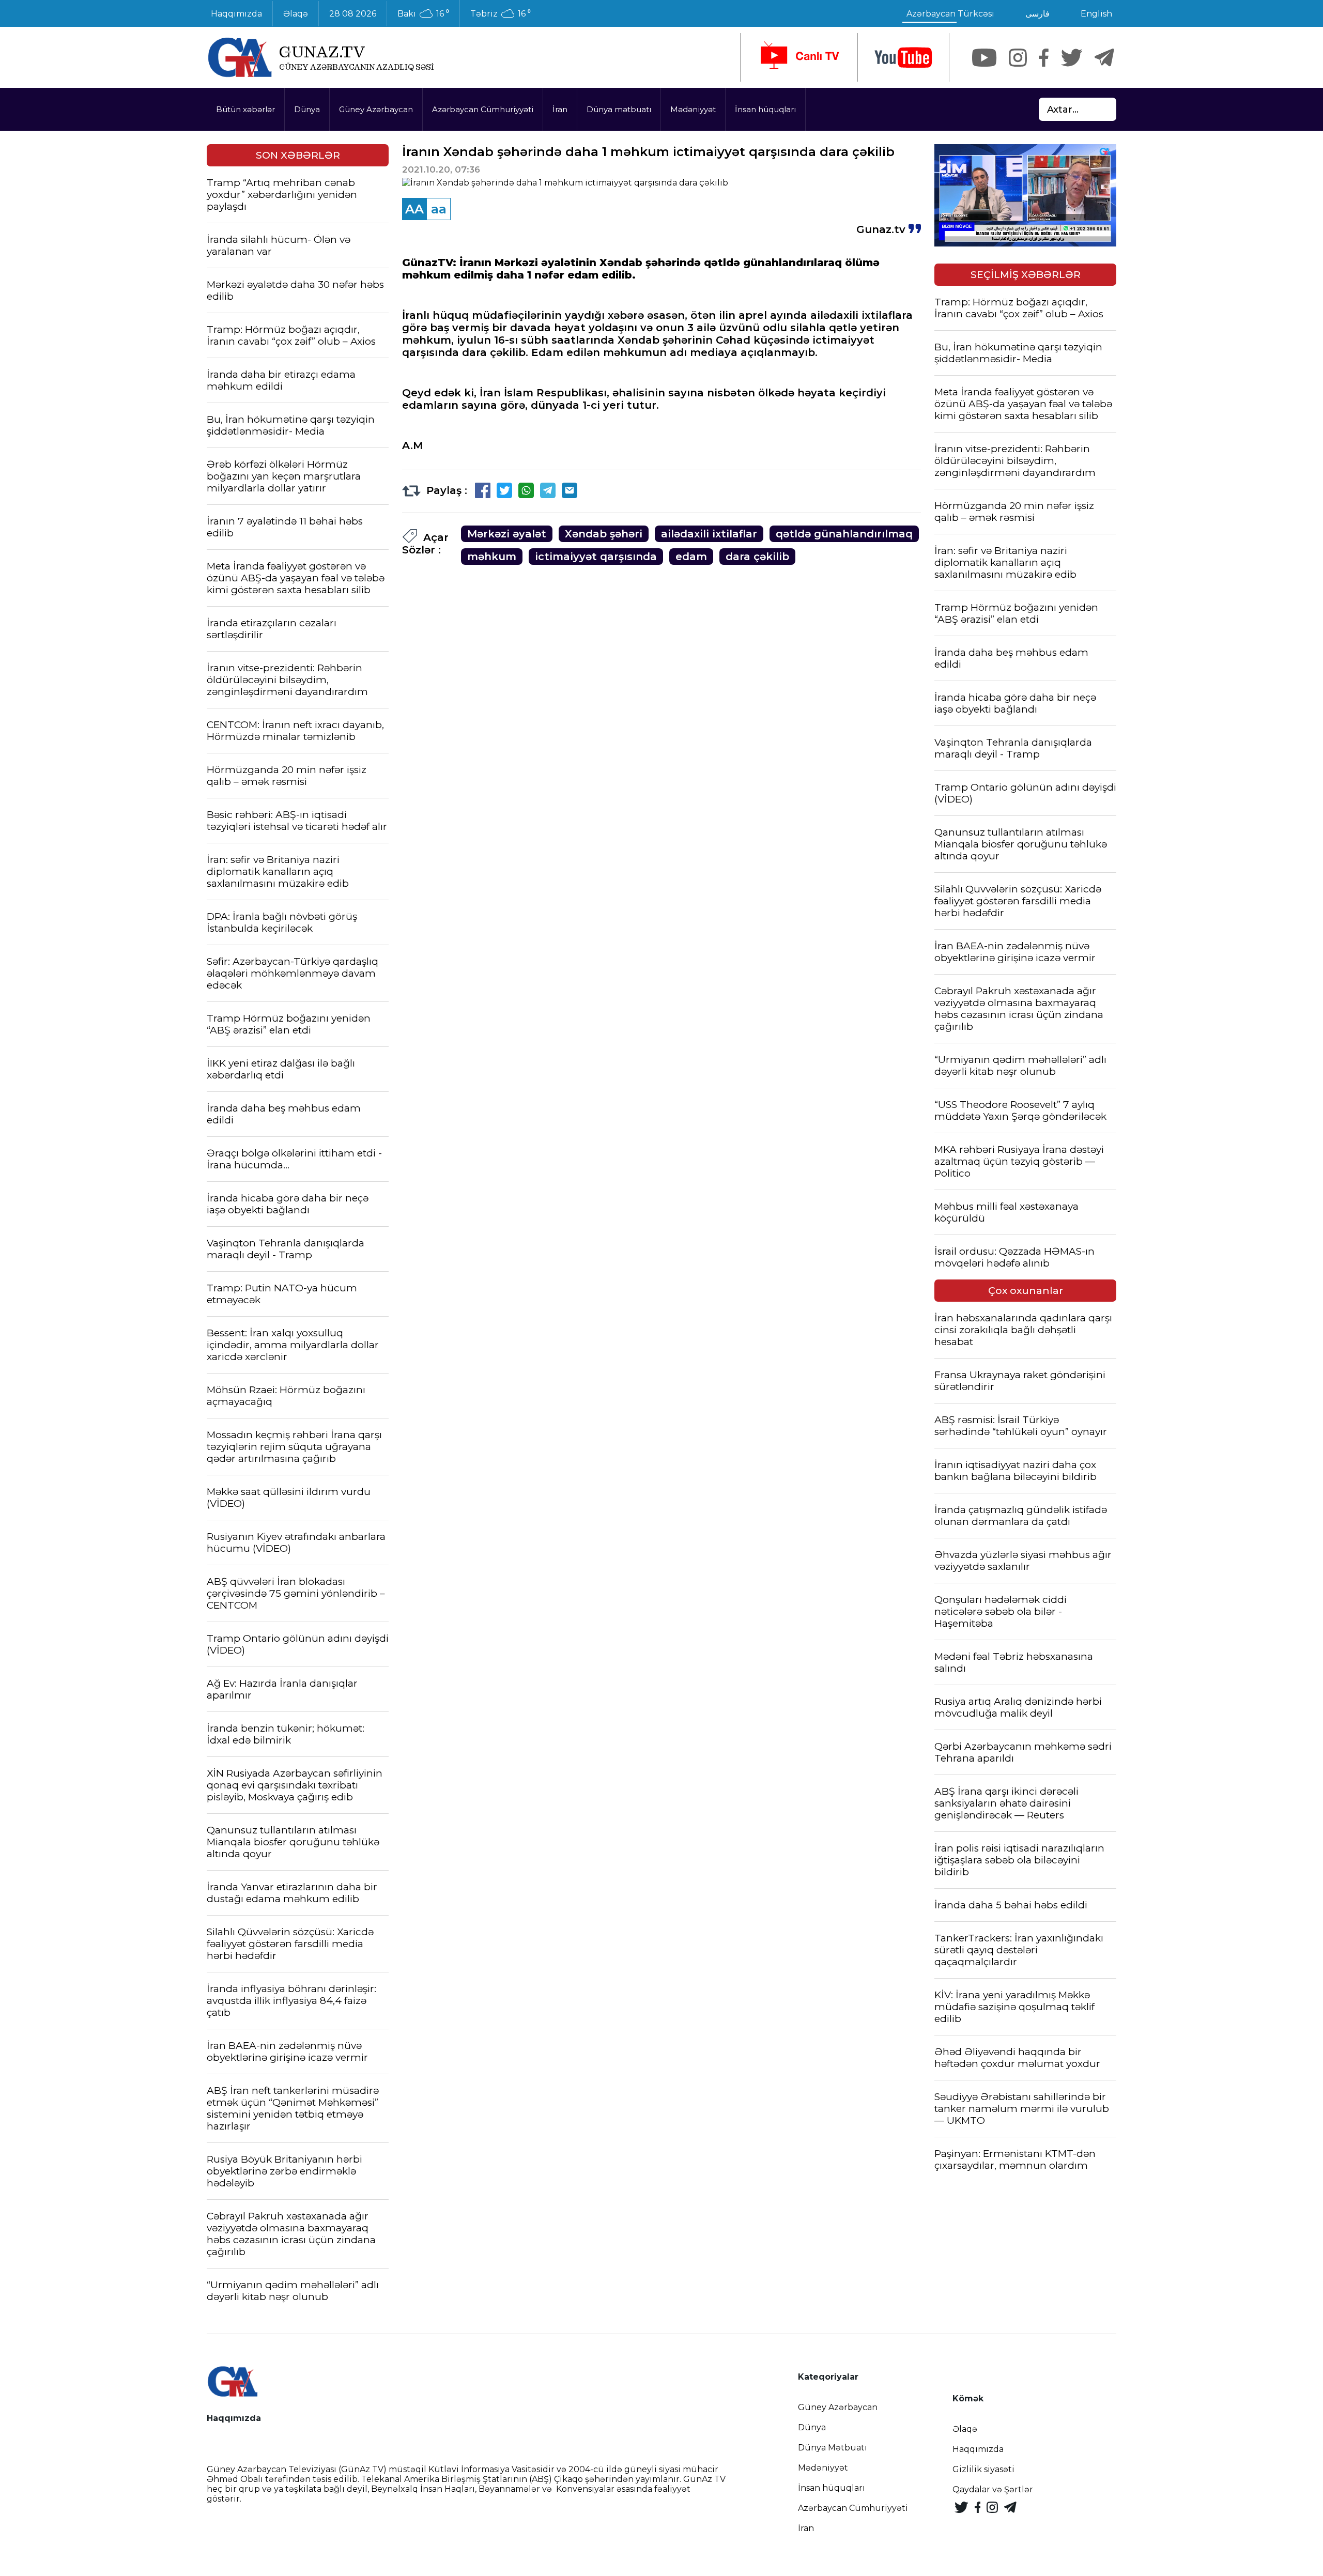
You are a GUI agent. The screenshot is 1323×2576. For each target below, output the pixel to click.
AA (414, 209)
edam (691, 557)
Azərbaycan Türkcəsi (950, 14)
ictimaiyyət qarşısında (596, 557)
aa (439, 209)
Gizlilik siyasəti (983, 2469)
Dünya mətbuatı (619, 109)
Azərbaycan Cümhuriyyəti (483, 109)
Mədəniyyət (693, 109)
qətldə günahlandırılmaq (844, 534)
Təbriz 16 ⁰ (501, 14)
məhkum (492, 557)
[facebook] (1044, 58)
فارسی (1037, 14)
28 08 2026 (353, 14)
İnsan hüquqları (765, 109)
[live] (799, 57)
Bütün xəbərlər (245, 109)
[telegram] (1104, 58)
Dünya (307, 109)
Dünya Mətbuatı (833, 2448)
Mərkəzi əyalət (507, 534)
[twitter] (1072, 58)
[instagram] (1018, 58)
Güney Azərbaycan (376, 109)
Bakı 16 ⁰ (423, 14)
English (1096, 14)
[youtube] (903, 58)
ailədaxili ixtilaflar (709, 534)
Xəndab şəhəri (604, 534)
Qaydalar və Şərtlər (993, 2489)
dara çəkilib (757, 557)
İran (560, 109)
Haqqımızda (236, 14)
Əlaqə (296, 14)
